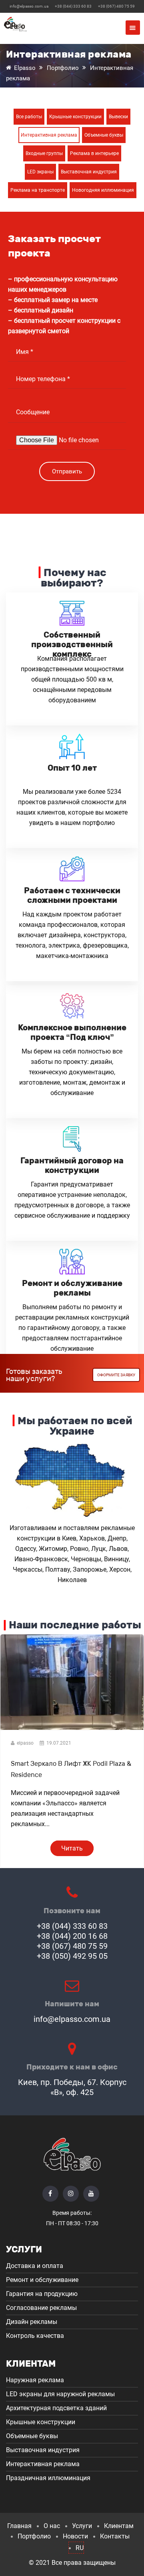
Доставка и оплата (35, 2266)
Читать (72, 1848)
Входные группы (44, 153)
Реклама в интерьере (94, 153)
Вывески (118, 117)
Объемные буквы (104, 135)
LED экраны (40, 172)
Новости (75, 2536)
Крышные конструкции (75, 117)
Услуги (82, 2526)
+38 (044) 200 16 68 (72, 1936)
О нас (52, 2526)
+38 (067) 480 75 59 (116, 6)
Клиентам (119, 2526)
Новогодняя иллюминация (103, 190)
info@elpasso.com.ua (29, 6)
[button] (133, 28)
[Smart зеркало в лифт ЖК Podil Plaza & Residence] (72, 1730)
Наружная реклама (35, 2380)
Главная (19, 2526)
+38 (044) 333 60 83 (73, 6)
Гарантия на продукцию (42, 2294)
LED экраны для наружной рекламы (60, 2394)
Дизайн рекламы (32, 2322)
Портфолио (34, 2536)
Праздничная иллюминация (48, 2478)
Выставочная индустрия (89, 172)
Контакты (115, 2536)
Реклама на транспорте (38, 190)
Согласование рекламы (41, 2308)
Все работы (29, 117)
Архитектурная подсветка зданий (56, 2408)
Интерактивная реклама (49, 135)
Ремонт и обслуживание (42, 2280)
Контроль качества (35, 2336)
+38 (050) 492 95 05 (72, 1956)
